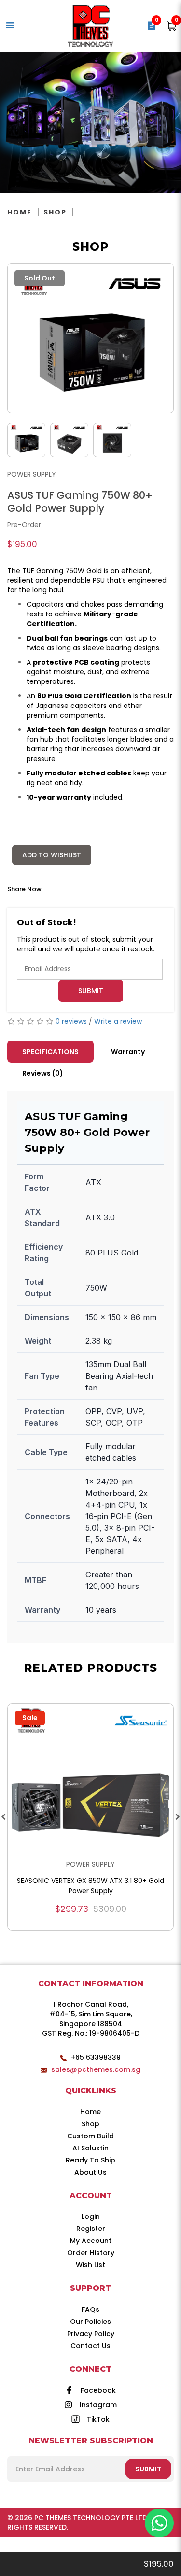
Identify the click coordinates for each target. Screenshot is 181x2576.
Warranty (128, 1052)
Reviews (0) (43, 1073)
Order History (91, 2253)
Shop (55, 212)
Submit (91, 991)
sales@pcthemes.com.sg (96, 2069)
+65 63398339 (96, 2057)
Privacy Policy (91, 2334)
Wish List (90, 2265)
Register (91, 2229)
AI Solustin (90, 2148)
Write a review (118, 1021)
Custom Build (90, 2136)
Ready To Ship (90, 2160)
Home (20, 212)
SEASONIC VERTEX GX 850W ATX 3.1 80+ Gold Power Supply (90, 1886)
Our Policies (90, 2322)
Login (91, 2216)
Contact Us (90, 2346)
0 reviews (71, 1021)
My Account (91, 2241)
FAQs (90, 2309)
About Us (90, 2172)
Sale (30, 1718)
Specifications (50, 1052)
